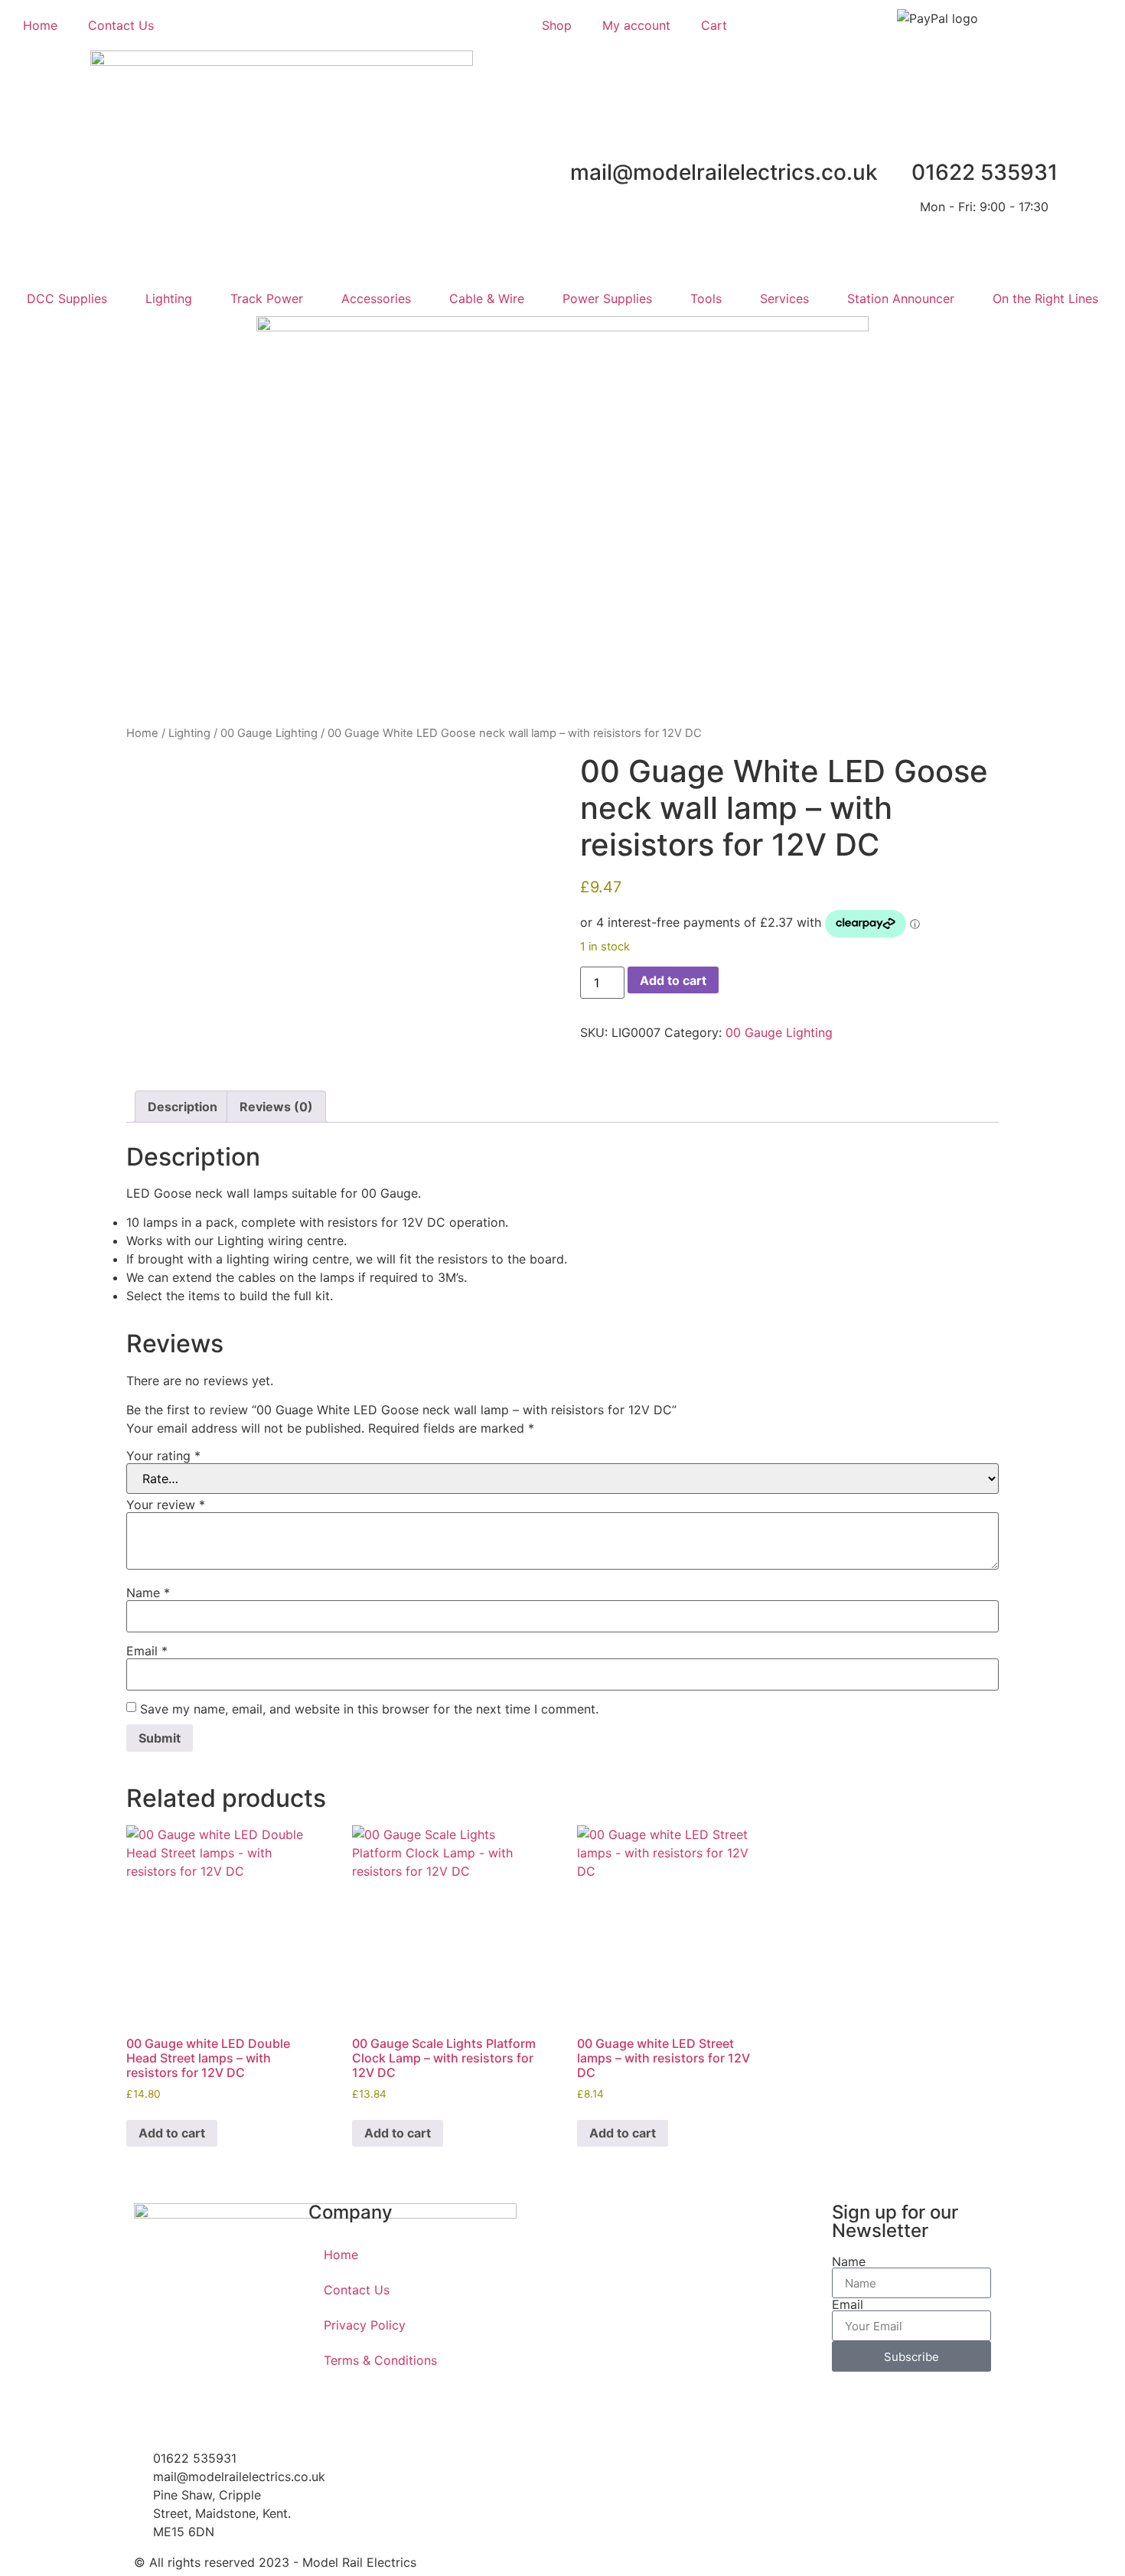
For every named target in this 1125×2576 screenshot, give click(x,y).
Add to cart (673, 980)
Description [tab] (183, 1107)
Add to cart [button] (172, 2133)
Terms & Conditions (380, 2360)
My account (636, 25)
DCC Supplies (67, 298)
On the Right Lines (1045, 298)
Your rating (163, 1456)
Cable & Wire (487, 298)
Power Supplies (607, 298)
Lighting (169, 298)
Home (40, 25)
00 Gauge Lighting (269, 733)
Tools (706, 298)
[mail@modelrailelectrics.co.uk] (703, 135)
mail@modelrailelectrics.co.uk (724, 172)
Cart (714, 25)
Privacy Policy (365, 2325)
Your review (166, 1505)
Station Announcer (901, 298)
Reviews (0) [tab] (276, 1107)
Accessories (376, 298)
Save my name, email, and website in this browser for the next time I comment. (369, 1709)
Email (147, 1651)
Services (784, 298)
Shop (557, 25)
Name (148, 1593)
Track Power (267, 298)
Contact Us (121, 25)
